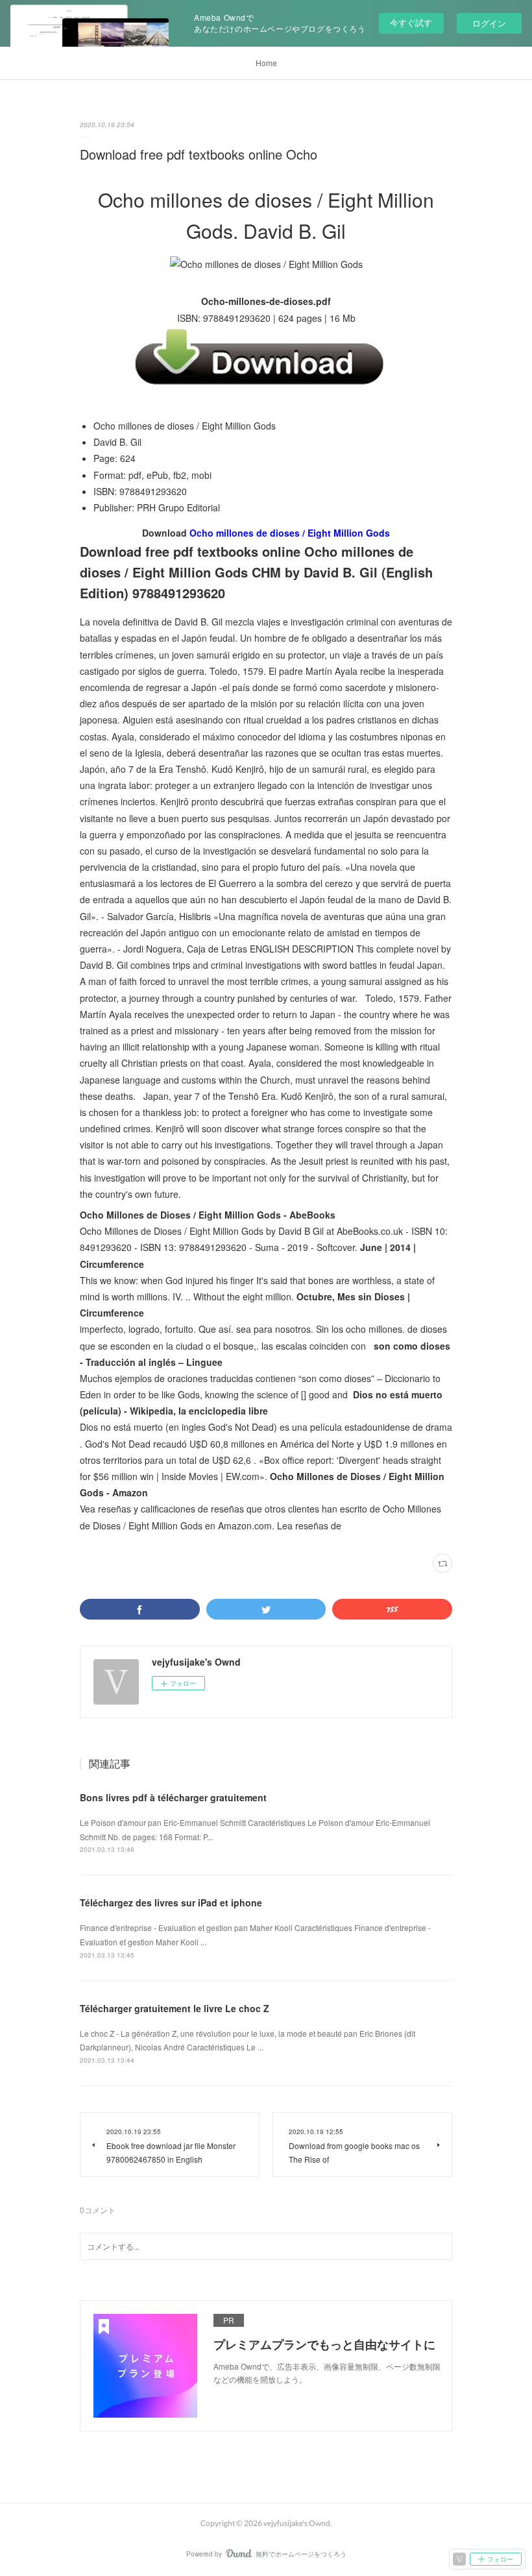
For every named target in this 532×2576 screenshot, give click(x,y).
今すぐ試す (411, 22)
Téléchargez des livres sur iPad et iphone (171, 1902)
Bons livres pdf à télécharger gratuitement (173, 1797)
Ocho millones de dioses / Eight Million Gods (290, 533)
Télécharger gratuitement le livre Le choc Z (175, 2008)
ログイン (489, 23)
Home (266, 63)
